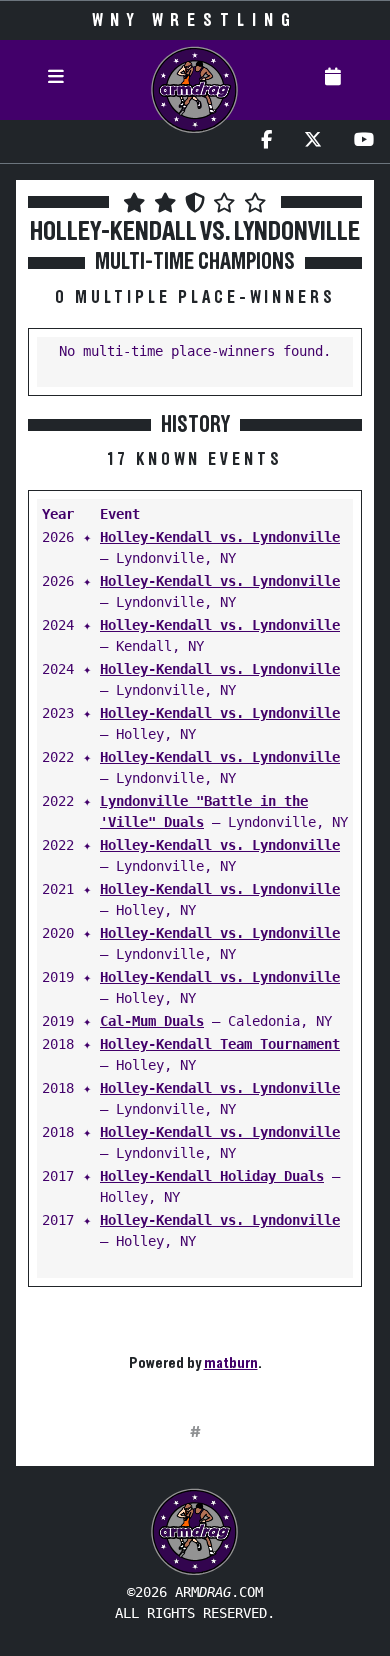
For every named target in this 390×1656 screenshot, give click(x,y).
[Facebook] (266, 141)
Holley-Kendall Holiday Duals (212, 1176)
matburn (231, 1363)
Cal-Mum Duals (152, 1021)
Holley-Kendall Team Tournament (220, 1044)
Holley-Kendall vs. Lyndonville (220, 537)
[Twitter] (313, 141)
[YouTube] (364, 141)
